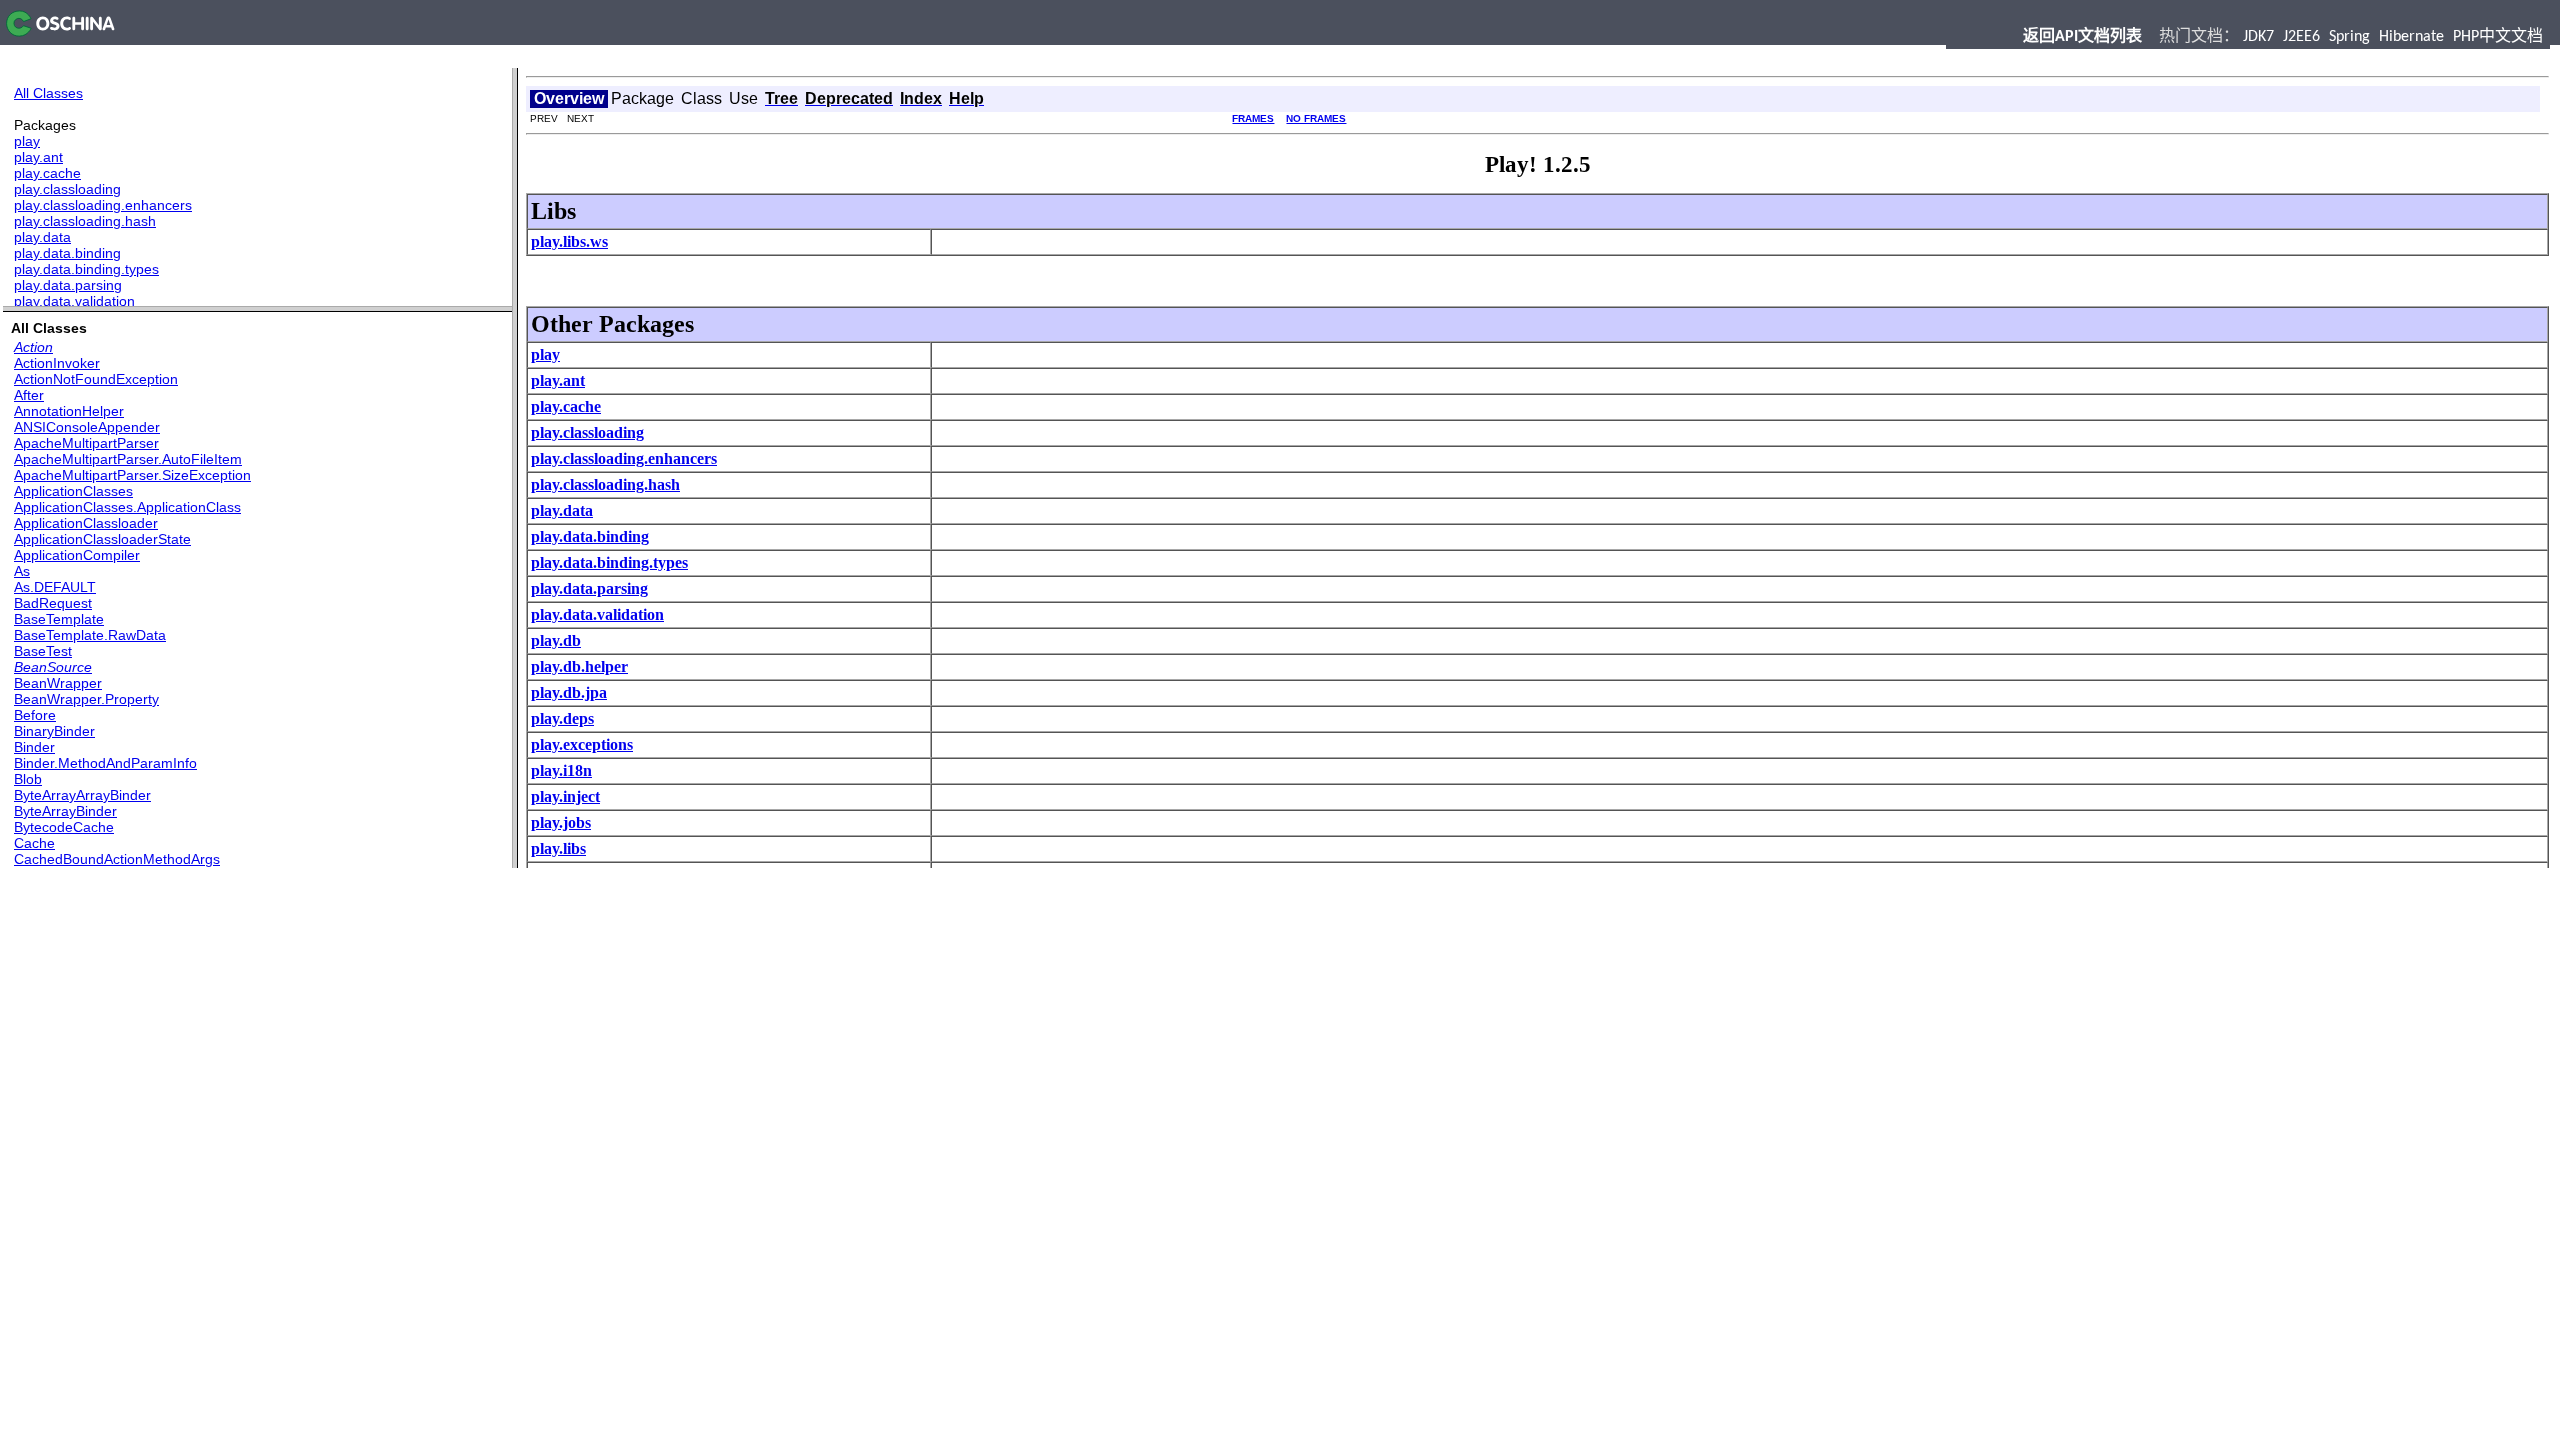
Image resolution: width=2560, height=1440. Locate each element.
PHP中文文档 (2498, 37)
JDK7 (2258, 37)
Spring (2349, 37)
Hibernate (2411, 37)
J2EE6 (2301, 37)
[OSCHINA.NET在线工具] (57, 31)
